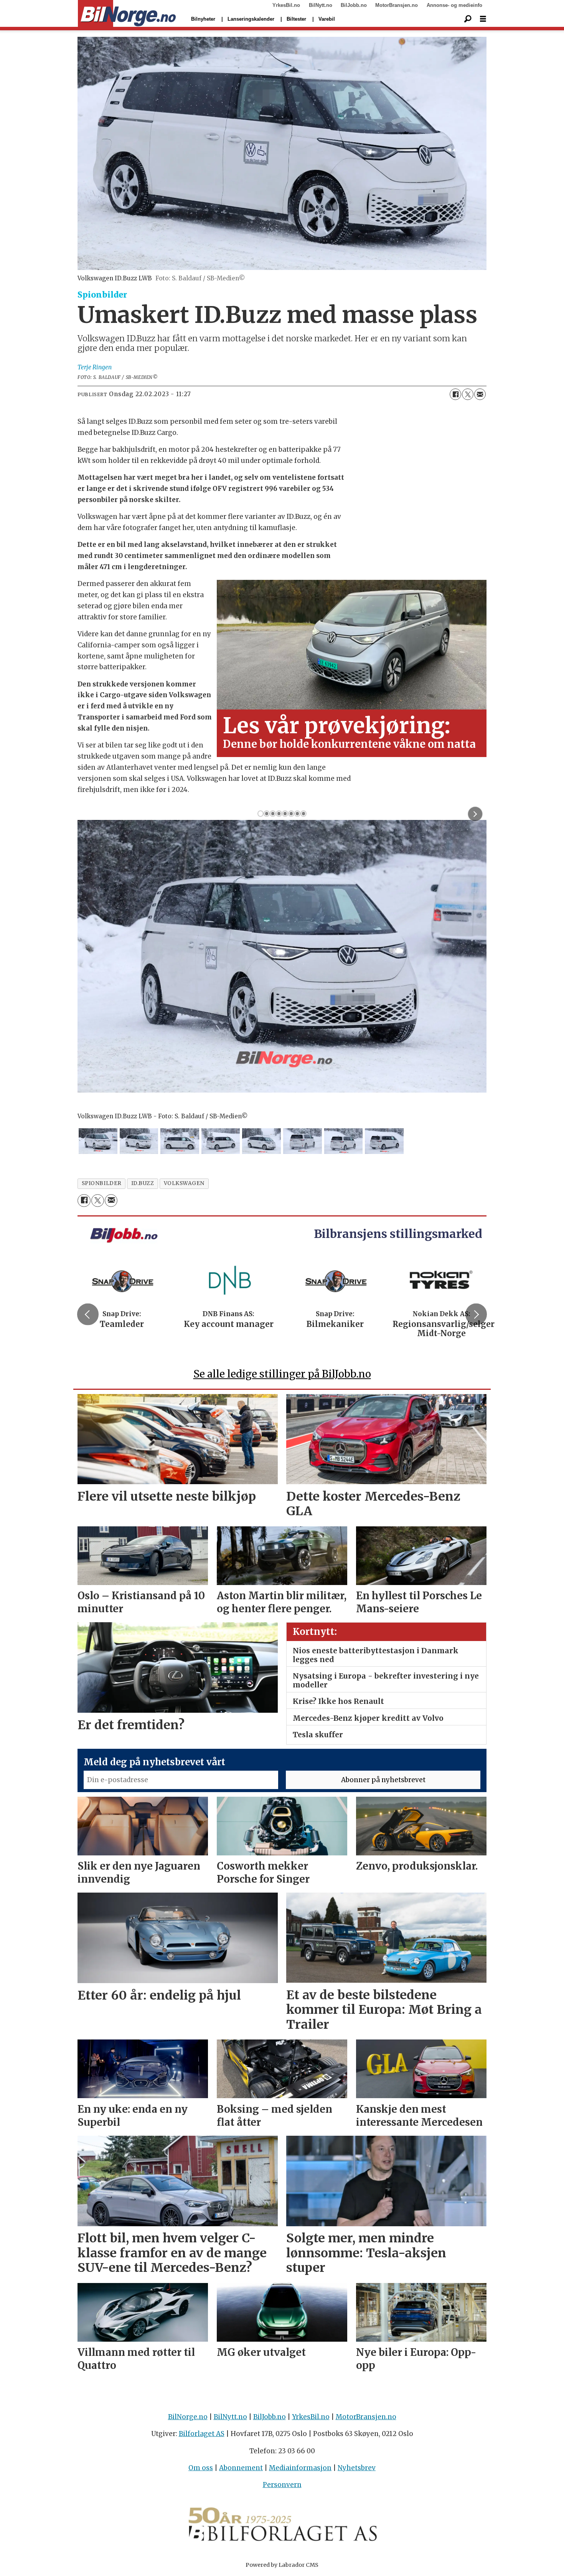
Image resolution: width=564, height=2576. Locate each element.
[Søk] (468, 19)
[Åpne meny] (483, 19)
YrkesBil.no (286, 5)
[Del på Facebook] (455, 394)
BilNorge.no (188, 2417)
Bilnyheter (203, 19)
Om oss (201, 2468)
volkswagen (184, 1183)
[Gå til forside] (127, 14)
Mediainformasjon (300, 2468)
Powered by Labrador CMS (282, 2565)
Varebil (327, 19)
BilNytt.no (321, 5)
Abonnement (241, 2468)
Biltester (296, 19)
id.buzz (143, 1183)
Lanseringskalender (251, 19)
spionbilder (102, 1183)
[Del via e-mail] (480, 394)
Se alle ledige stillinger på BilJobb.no (282, 1374)
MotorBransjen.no (397, 5)
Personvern (282, 2485)
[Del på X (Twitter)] (468, 394)
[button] (88, 1314)
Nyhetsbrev (357, 2468)
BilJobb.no (354, 5)
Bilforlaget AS (202, 2434)
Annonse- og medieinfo (454, 5)
